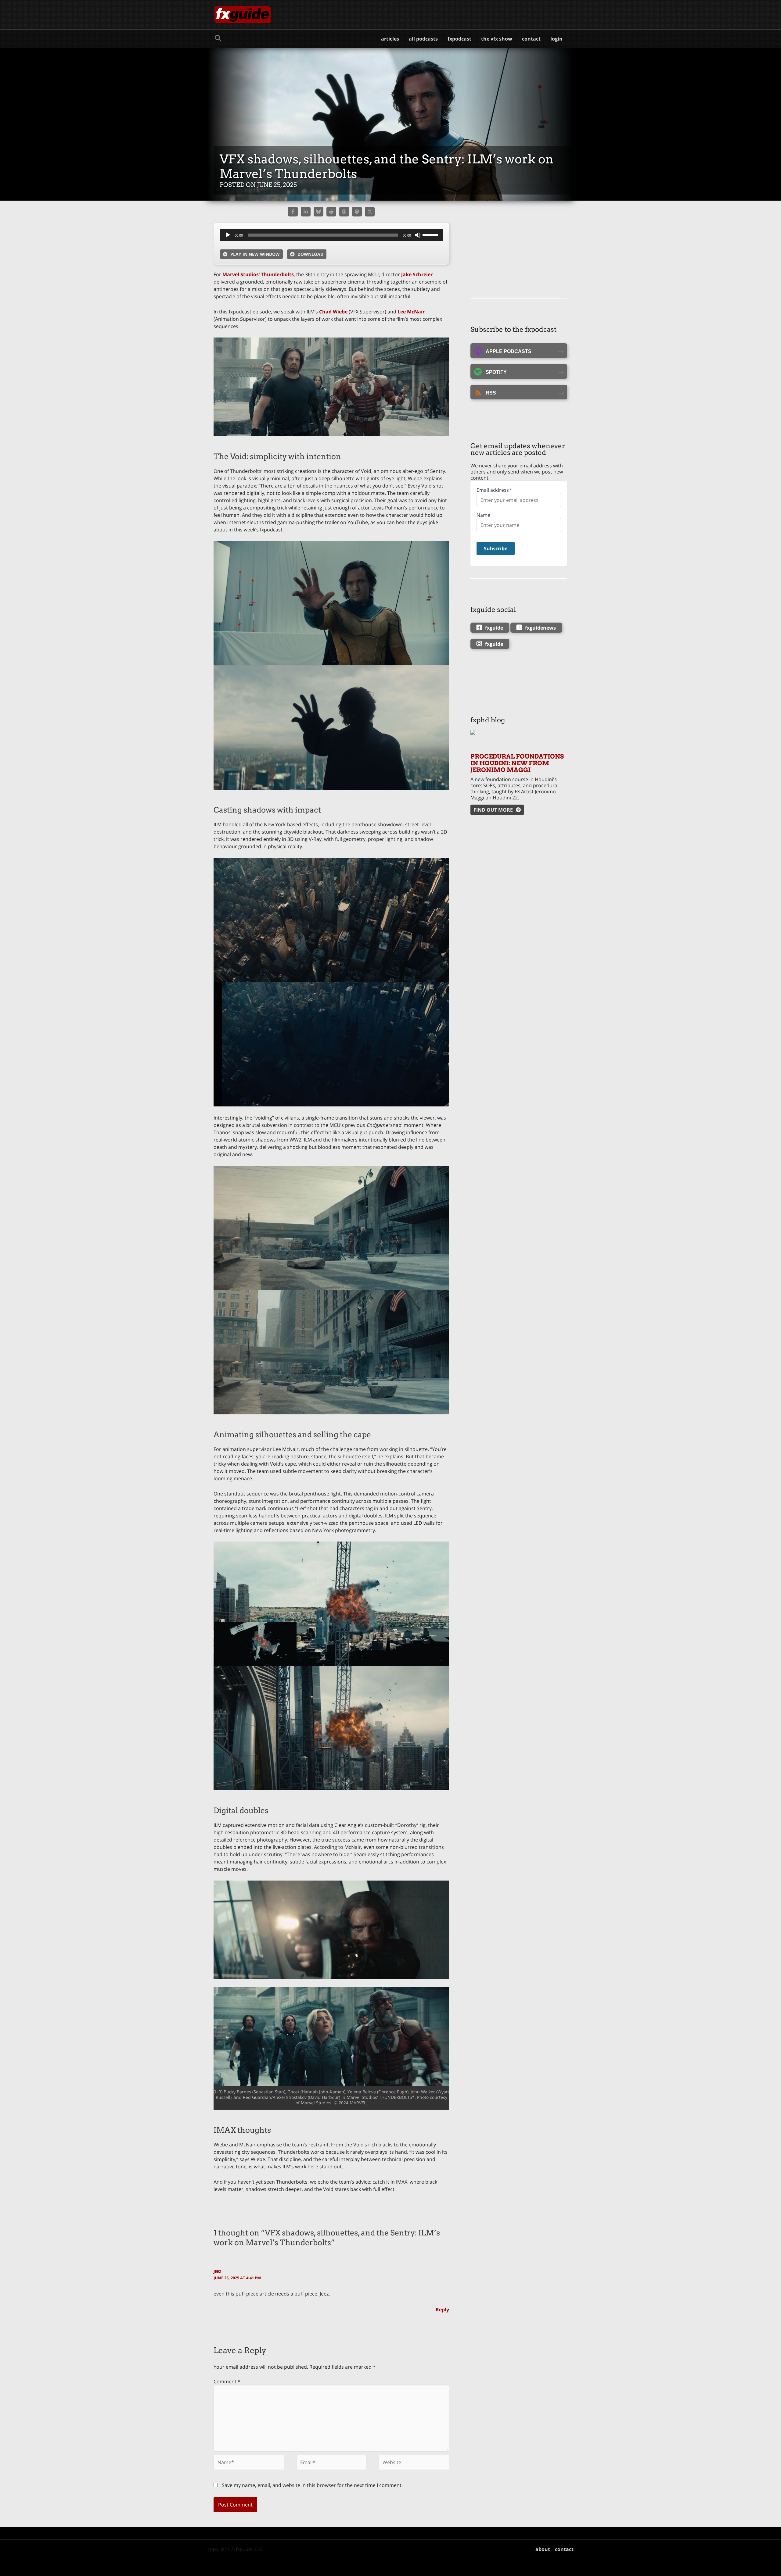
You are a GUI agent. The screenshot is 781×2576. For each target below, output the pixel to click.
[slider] (431, 234)
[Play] (228, 235)
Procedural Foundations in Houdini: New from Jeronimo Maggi (517, 763)
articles (390, 39)
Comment (227, 2381)
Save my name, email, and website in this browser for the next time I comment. (312, 2485)
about (543, 2549)
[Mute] (418, 235)
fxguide (494, 628)
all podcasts (423, 39)
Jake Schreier (416, 274)
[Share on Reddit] (331, 212)
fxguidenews (540, 628)
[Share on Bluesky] (319, 212)
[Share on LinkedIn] (306, 212)
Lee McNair (411, 312)
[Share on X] (370, 212)
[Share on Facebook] (293, 212)
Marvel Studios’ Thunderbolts (258, 274)
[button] (218, 39)
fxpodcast (459, 39)
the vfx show (497, 39)
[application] (331, 235)
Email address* (494, 490)
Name (483, 515)
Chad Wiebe (333, 312)
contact (531, 39)
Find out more (493, 810)
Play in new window (255, 254)
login (556, 39)
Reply (442, 2310)
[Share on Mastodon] (357, 212)
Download (310, 254)
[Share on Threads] (344, 212)
